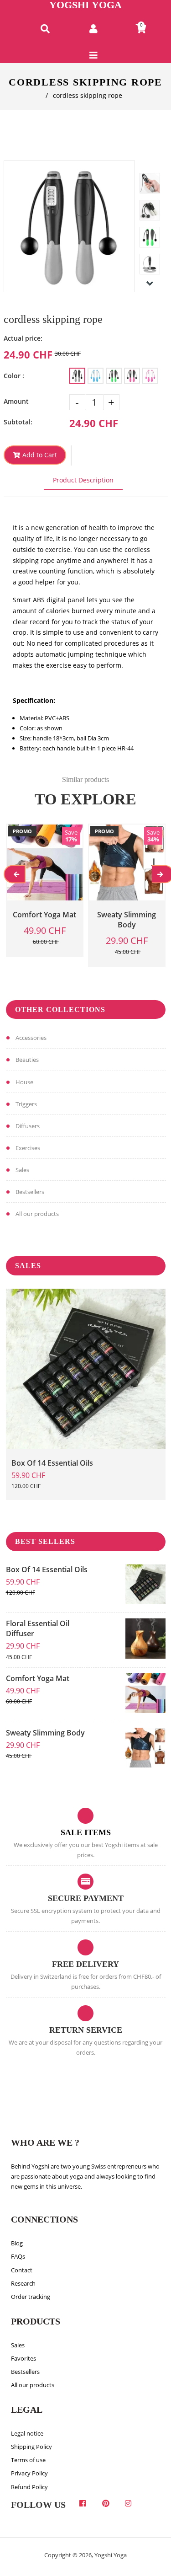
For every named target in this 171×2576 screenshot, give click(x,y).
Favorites (23, 2358)
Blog (17, 2243)
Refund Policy (29, 2487)
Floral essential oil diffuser (38, 1628)
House (24, 1082)
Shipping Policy (31, 2447)
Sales (22, 1170)
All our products (37, 1214)
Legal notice (27, 2433)
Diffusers (28, 1126)
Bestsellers (30, 1192)
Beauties (27, 1060)
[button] (71, 455)
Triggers (26, 1104)
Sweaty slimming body (45, 1733)
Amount (16, 401)
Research (23, 2283)
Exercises (28, 1148)
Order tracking (31, 2297)
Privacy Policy (29, 2473)
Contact (22, 2270)
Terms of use (28, 2460)
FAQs (18, 2256)
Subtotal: (18, 422)
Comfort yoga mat (38, 1678)
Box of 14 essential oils (52, 1463)
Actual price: (23, 338)
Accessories (31, 1038)
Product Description (83, 480)
